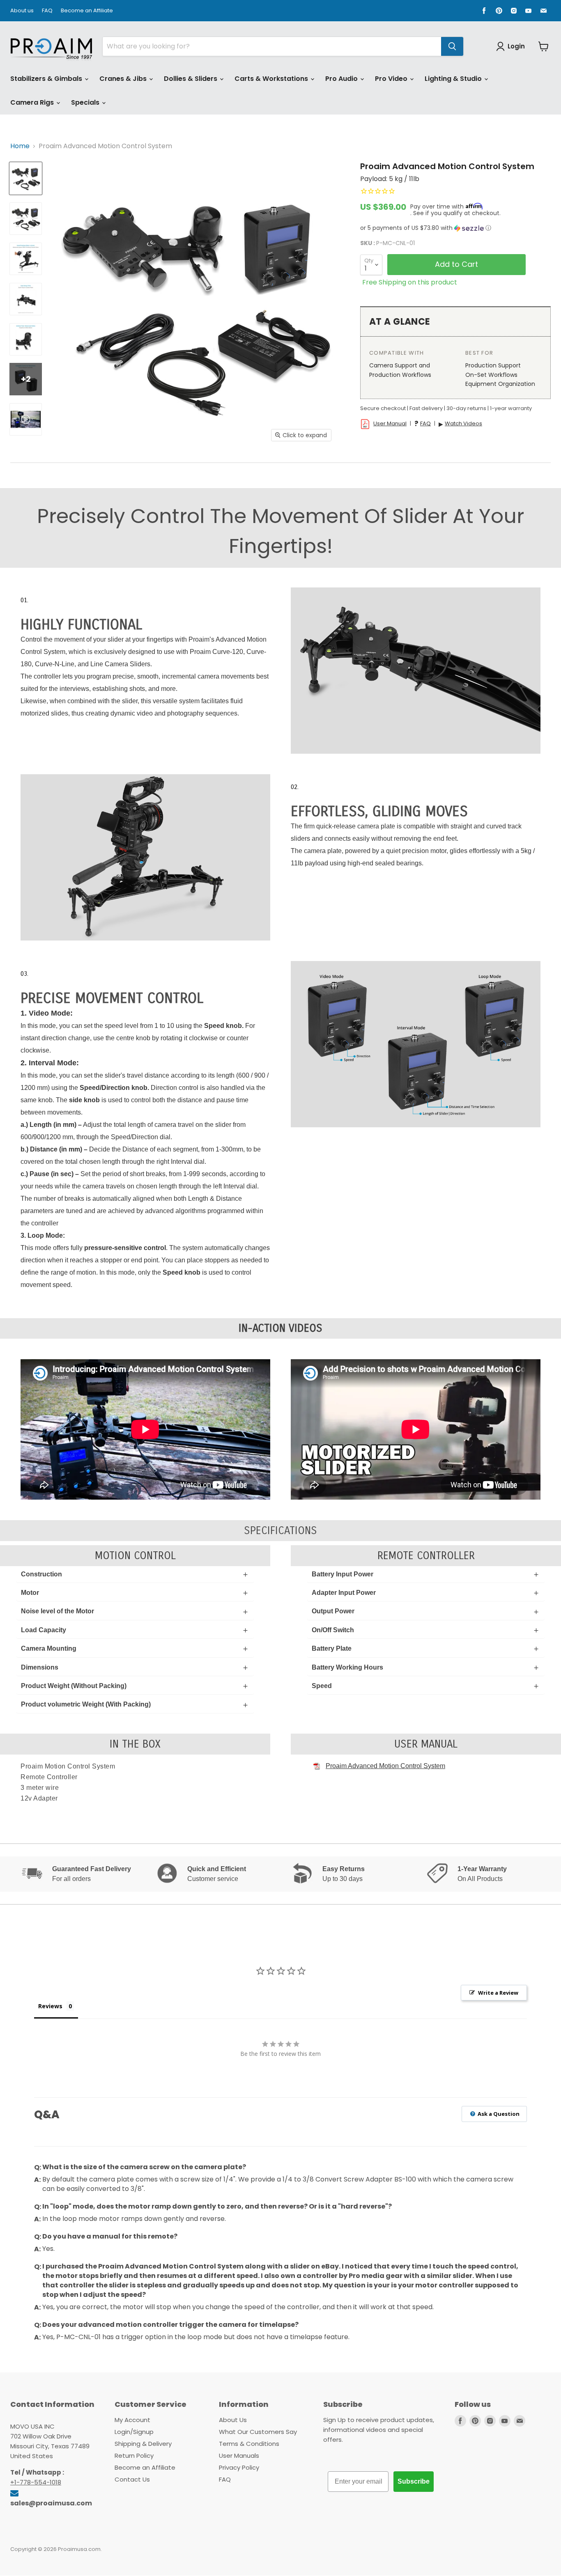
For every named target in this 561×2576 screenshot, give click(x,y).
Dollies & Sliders (191, 79)
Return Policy (134, 2456)
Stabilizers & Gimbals (47, 79)
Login (516, 46)
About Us (233, 2420)
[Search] (452, 46)
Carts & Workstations (272, 79)
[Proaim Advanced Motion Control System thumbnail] (26, 178)
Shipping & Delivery (143, 2444)
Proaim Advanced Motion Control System (385, 1766)
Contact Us (132, 2479)
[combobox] (272, 46)
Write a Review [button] (498, 1993)
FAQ (47, 11)
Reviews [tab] (50, 2006)
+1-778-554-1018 (36, 2482)
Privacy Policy (239, 2467)
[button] (455, 228)
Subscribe (414, 2481)
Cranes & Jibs (124, 79)
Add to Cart (456, 264)
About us (22, 11)
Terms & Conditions (249, 2444)
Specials (86, 102)
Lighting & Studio (454, 79)
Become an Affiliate (87, 11)
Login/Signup (134, 2432)
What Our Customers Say (258, 2432)
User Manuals (239, 2456)
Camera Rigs (33, 102)
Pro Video (392, 79)
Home (20, 146)
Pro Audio (342, 79)
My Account (132, 2420)
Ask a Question (498, 2114)
